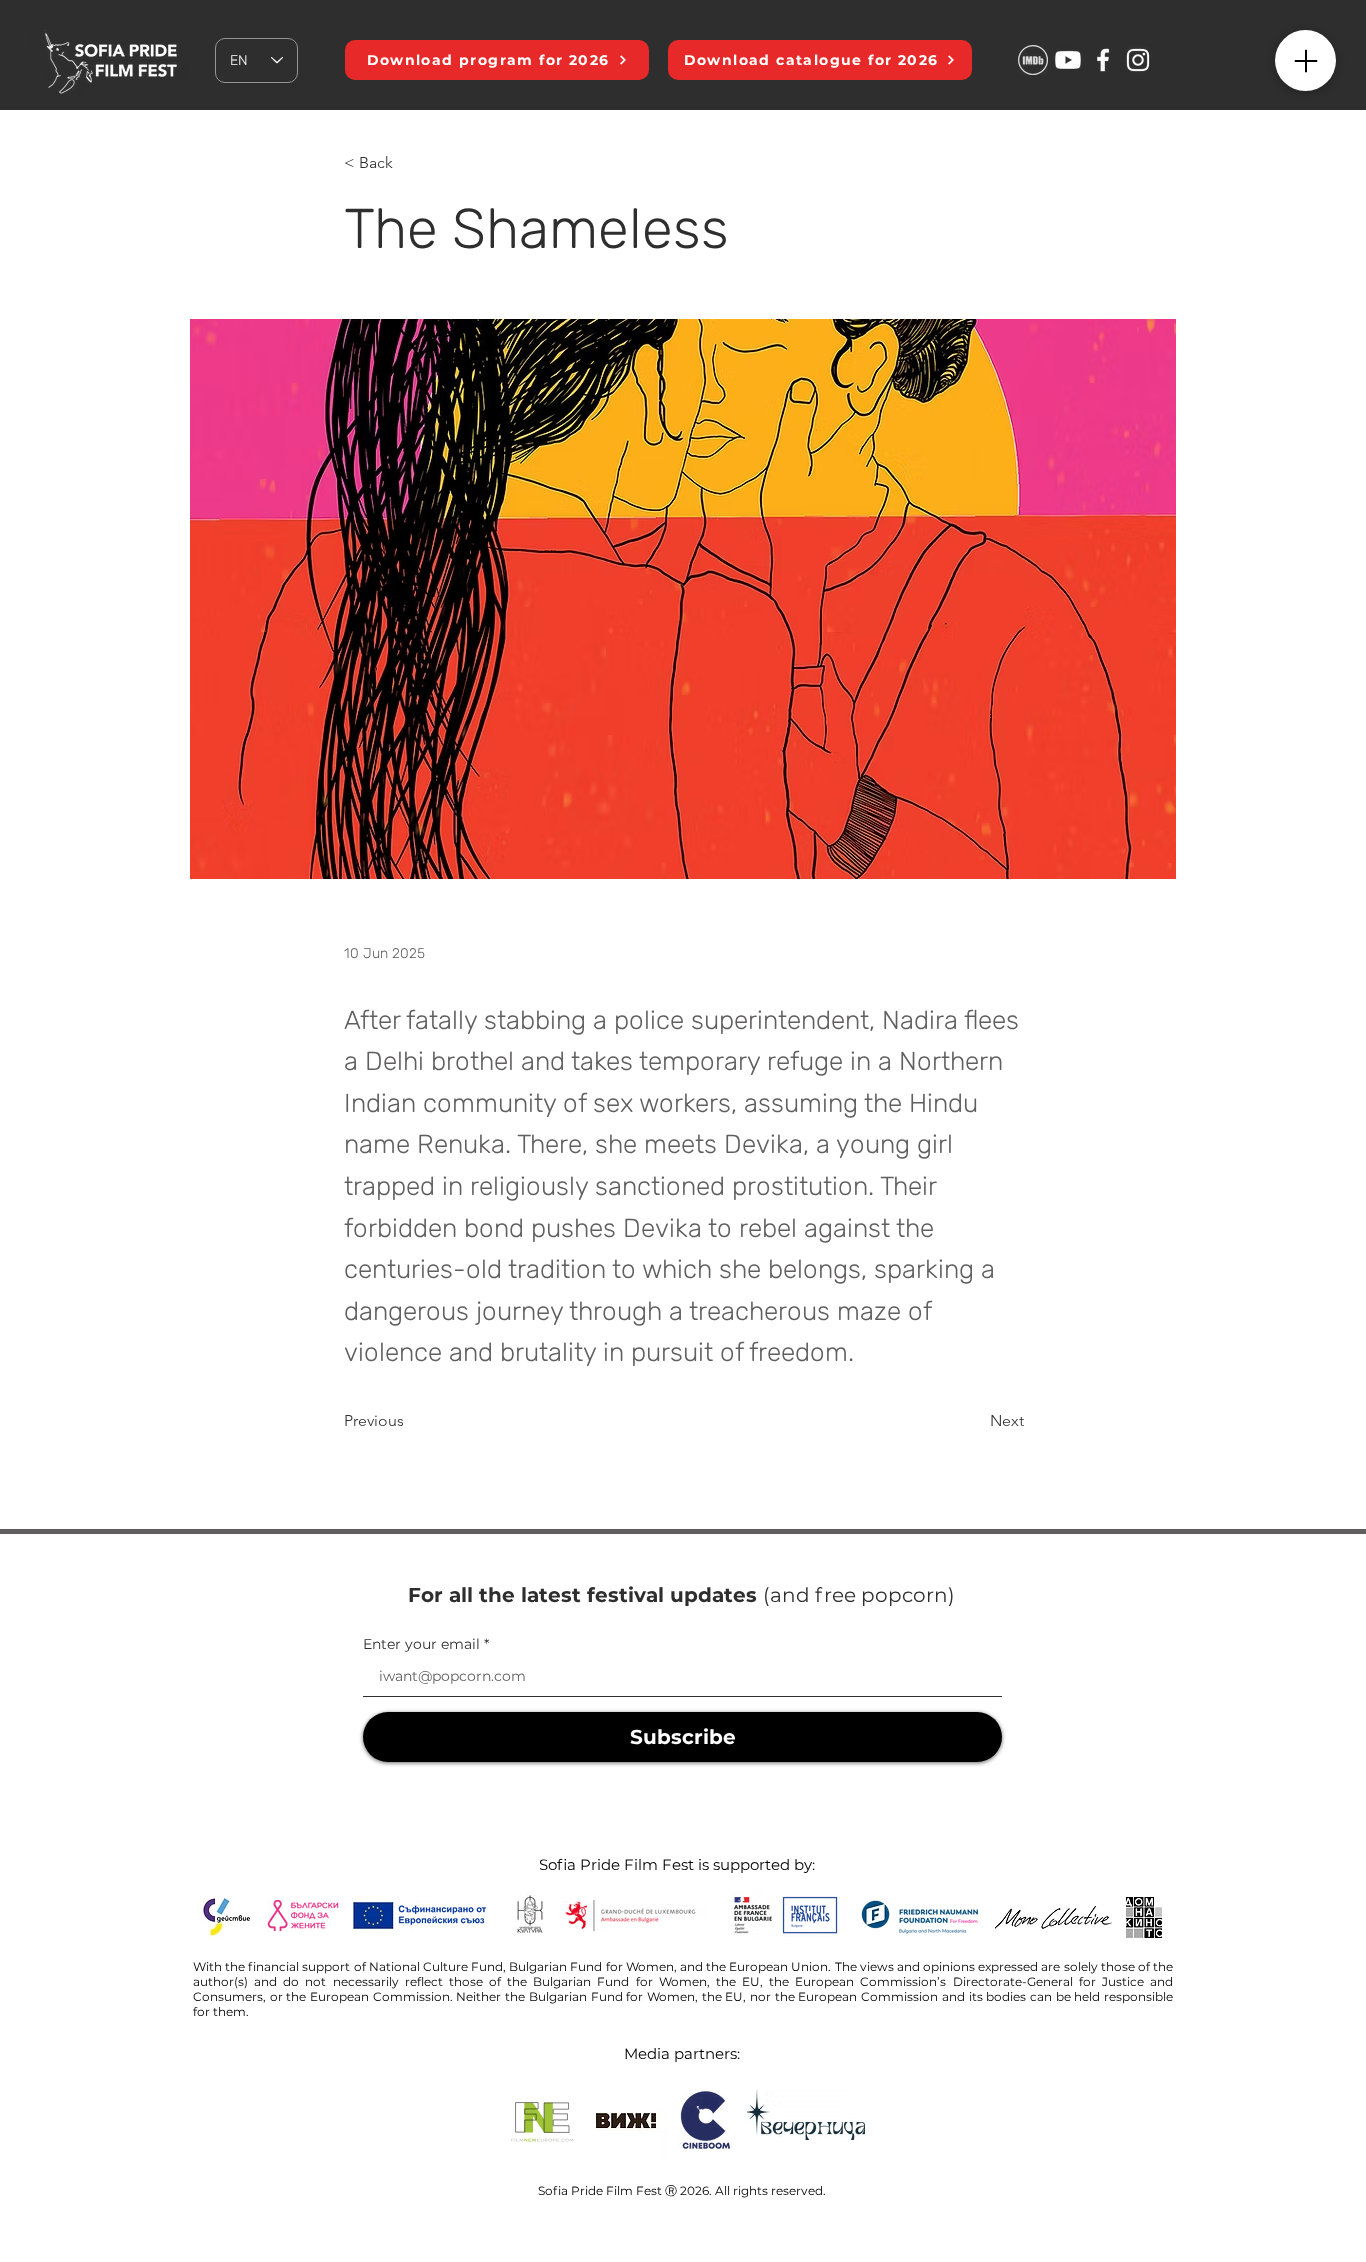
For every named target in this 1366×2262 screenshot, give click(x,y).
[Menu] (1305, 60)
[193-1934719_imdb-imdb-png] (1033, 60)
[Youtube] (1068, 60)
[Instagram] (1138, 60)
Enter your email (421, 1644)
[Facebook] (1103, 60)
